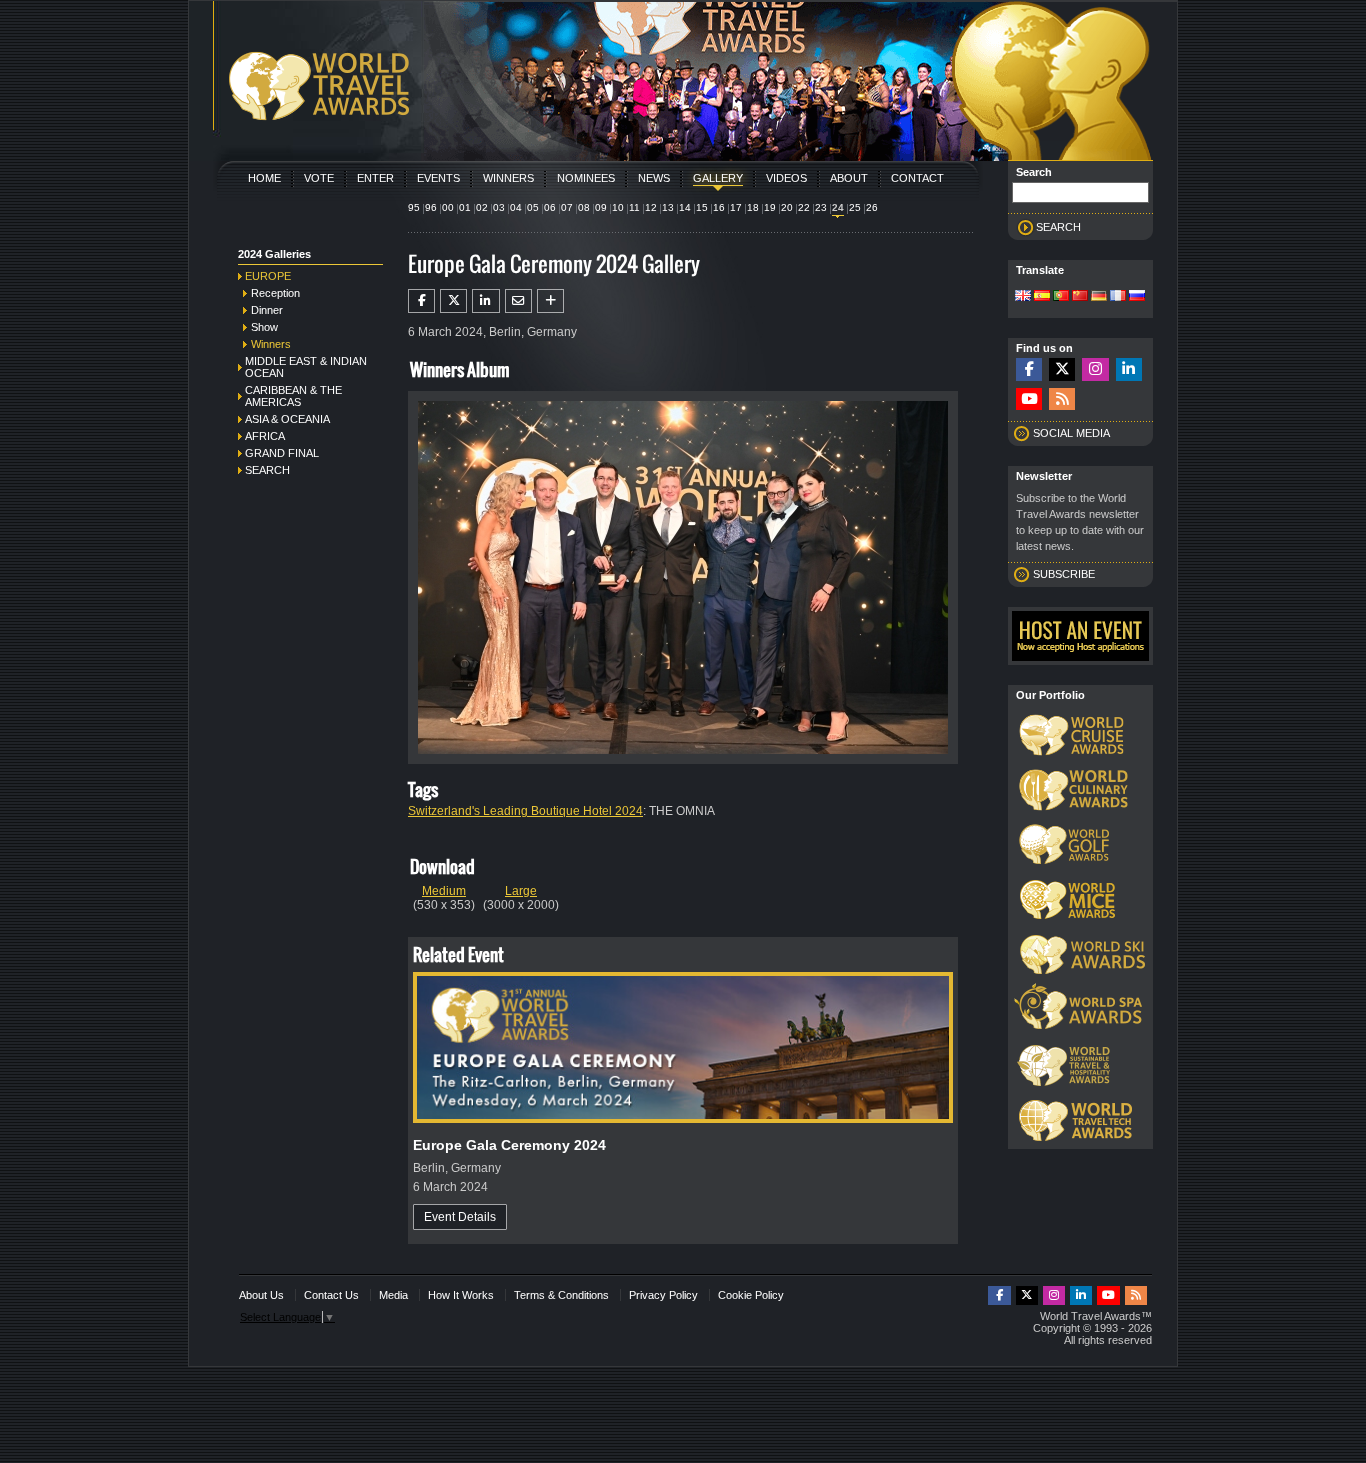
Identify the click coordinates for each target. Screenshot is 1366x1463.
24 (838, 207)
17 (736, 207)
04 (516, 207)
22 (804, 207)
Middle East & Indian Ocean (306, 367)
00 (448, 207)
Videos (786, 178)
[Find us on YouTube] (1029, 399)
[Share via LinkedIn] (485, 301)
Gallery (718, 178)
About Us (261, 1295)
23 (821, 207)
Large (521, 891)
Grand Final (282, 453)
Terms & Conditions (561, 1295)
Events (438, 178)
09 (601, 207)
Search (267, 470)
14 (685, 207)
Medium (444, 891)
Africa (265, 436)
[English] (1023, 297)
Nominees (586, 178)
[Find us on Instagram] (1095, 369)
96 (431, 207)
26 (872, 207)
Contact (917, 178)
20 (787, 207)
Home (264, 178)
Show (264, 327)
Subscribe (1064, 574)
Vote (319, 178)
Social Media (1071, 433)
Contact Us (331, 1295)
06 (550, 207)
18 (753, 207)
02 (482, 207)
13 (668, 207)
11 (634, 207)
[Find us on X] (1062, 369)
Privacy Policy (663, 1295)
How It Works (461, 1295)
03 (499, 207)
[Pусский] (1137, 297)
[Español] (1042, 297)
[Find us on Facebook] (1029, 369)
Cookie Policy (751, 1295)
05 (533, 207)
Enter (375, 178)
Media (393, 1295)
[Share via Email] (518, 301)
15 (702, 207)
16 (719, 207)
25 (855, 207)
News (654, 178)
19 (770, 207)
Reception (275, 293)
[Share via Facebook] (421, 301)
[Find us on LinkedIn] (1129, 369)
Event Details (460, 1217)
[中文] (1080, 297)
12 (651, 207)
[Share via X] (453, 301)
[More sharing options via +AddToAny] (550, 301)
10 (618, 207)
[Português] (1061, 297)
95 (414, 207)
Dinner (267, 310)
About (849, 178)
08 (584, 207)
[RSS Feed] (1062, 399)
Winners (508, 178)
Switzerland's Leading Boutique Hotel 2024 (525, 811)
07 (567, 207)
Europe (268, 276)
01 (465, 207)
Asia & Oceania (287, 419)
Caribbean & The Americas (293, 396)
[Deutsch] (1099, 297)
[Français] (1118, 297)
